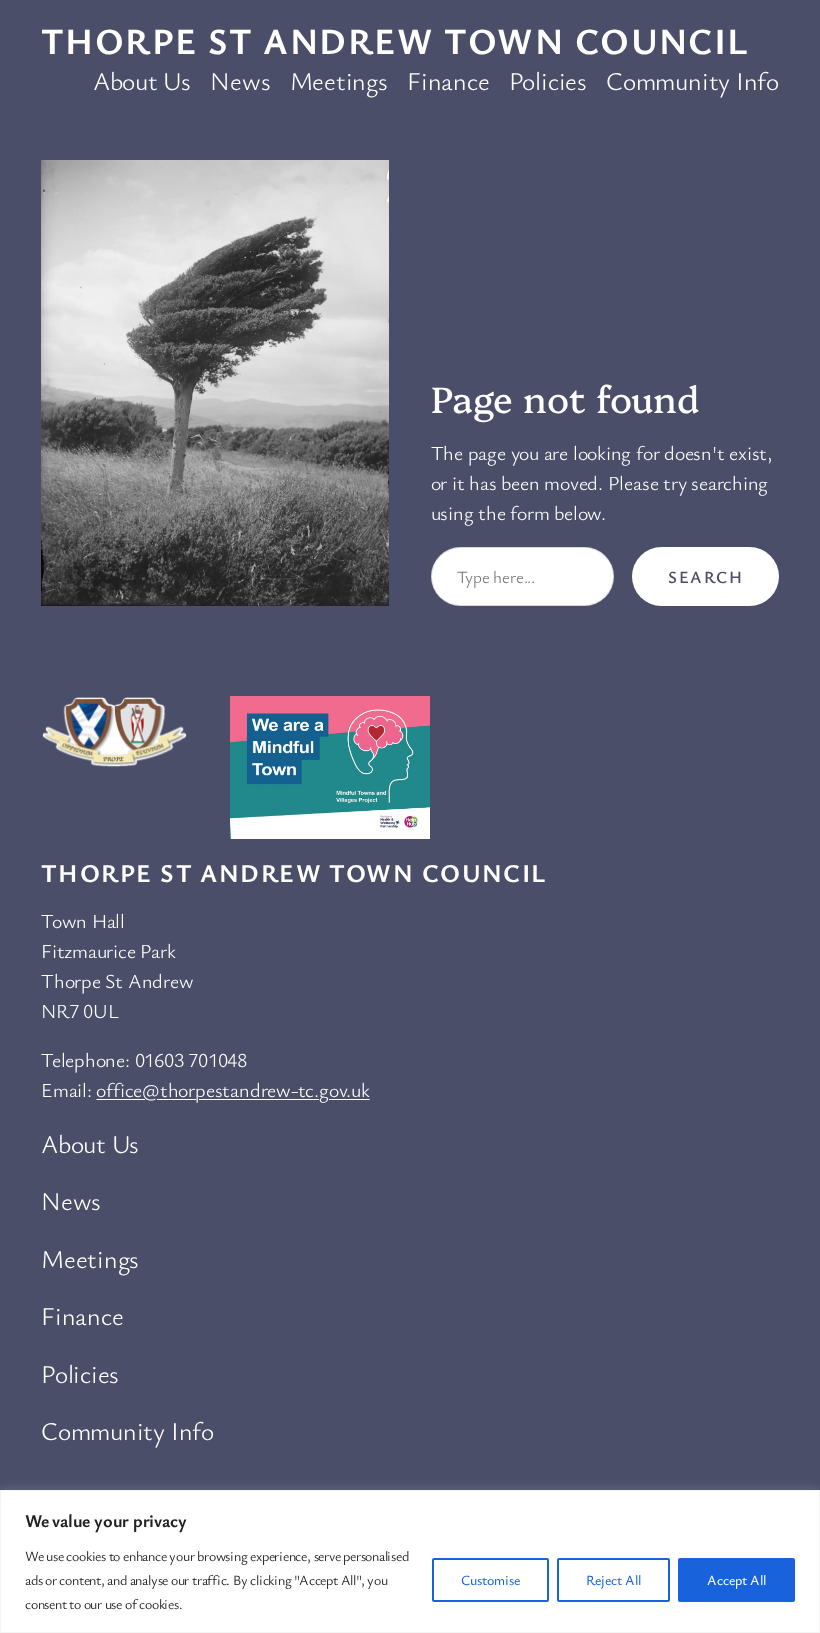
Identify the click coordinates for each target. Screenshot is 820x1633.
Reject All (613, 1579)
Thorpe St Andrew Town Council (395, 40)
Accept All (736, 1579)
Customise (490, 1579)
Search (705, 576)
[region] (410, 1561)
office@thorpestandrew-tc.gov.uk (232, 1089)
